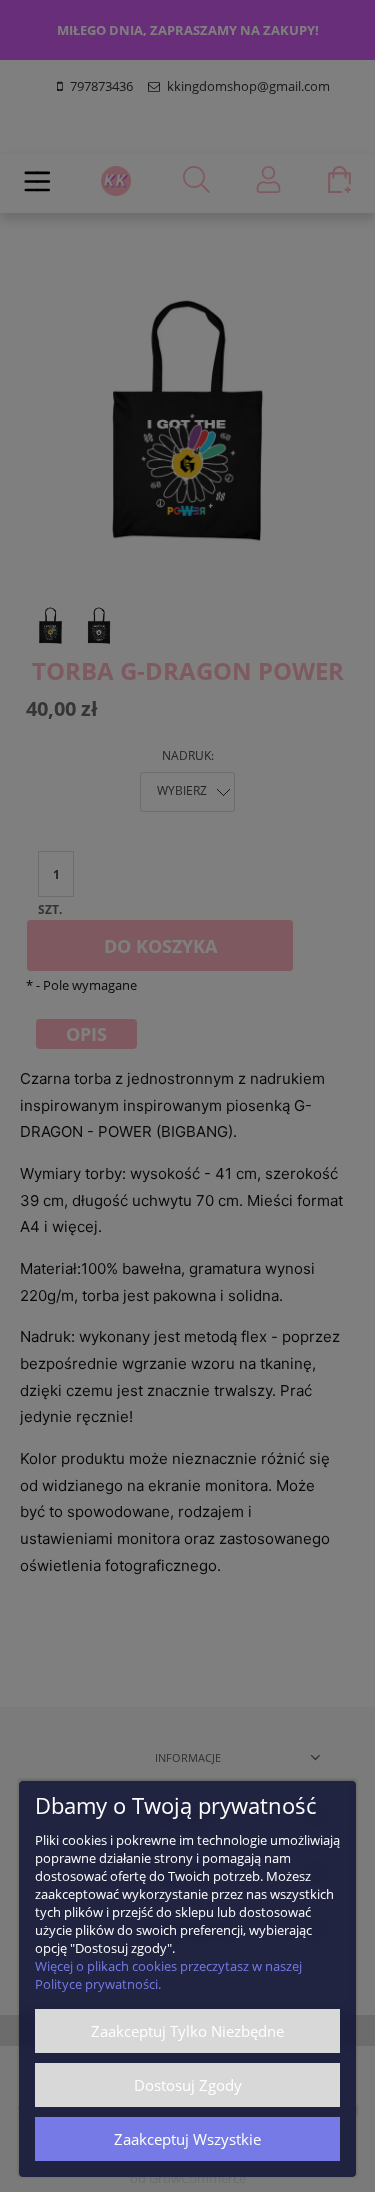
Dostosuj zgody (188, 2085)
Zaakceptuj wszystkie (187, 2139)
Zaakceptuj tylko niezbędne (187, 2031)
